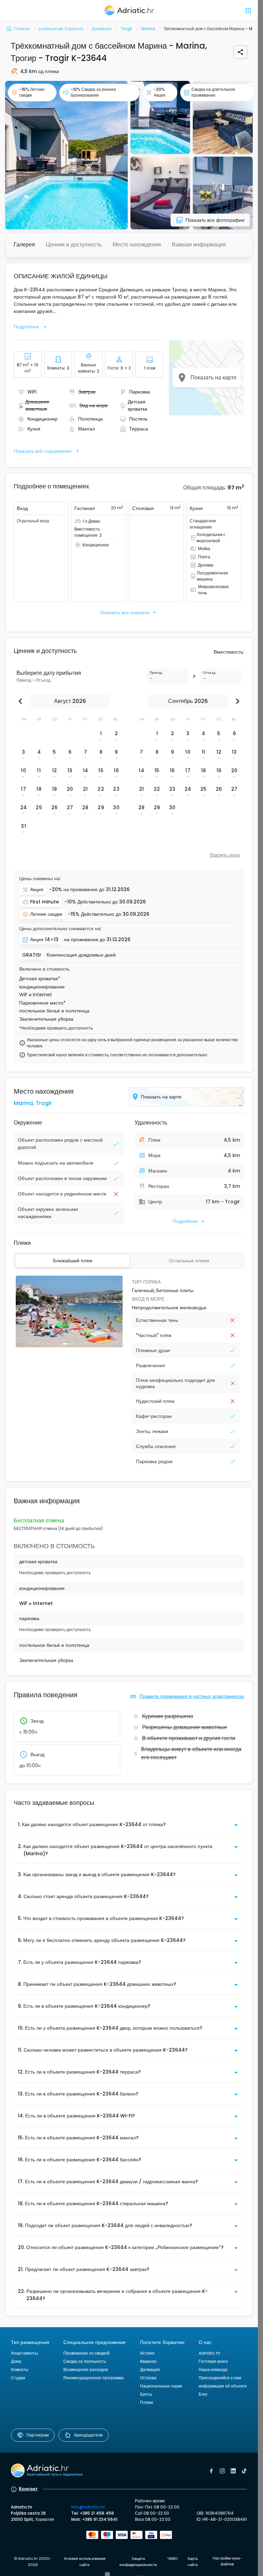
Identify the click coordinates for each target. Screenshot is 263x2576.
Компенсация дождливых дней (81, 955)
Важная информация (199, 245)
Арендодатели (88, 2435)
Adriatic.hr (209, 2353)
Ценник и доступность (74, 245)
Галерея (24, 245)
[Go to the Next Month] (236, 701)
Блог (203, 2394)
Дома (16, 2361)
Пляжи (147, 2402)
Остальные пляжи (189, 1261)
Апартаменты (24, 2353)
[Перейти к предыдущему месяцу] (22, 701)
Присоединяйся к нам (220, 2378)
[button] (66, 155)
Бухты (146, 2394)
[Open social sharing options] (240, 52)
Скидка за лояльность (85, 2361)
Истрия (147, 2353)
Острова (148, 2378)
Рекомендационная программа (93, 2378)
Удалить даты (225, 855)
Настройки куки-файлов (227, 2561)
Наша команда (213, 2370)
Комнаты (20, 2370)
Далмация (150, 2370)
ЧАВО (173, 2559)
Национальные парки (161, 2386)
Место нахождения (137, 245)
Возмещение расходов (86, 2370)
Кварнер (148, 2361)
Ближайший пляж (73, 1261)
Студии (18, 2378)
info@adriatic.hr (88, 2507)
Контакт (28, 2489)
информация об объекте (223, 2386)
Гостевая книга (213, 2361)
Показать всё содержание (43, 451)
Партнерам (37, 2435)
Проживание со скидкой (86, 2353)
